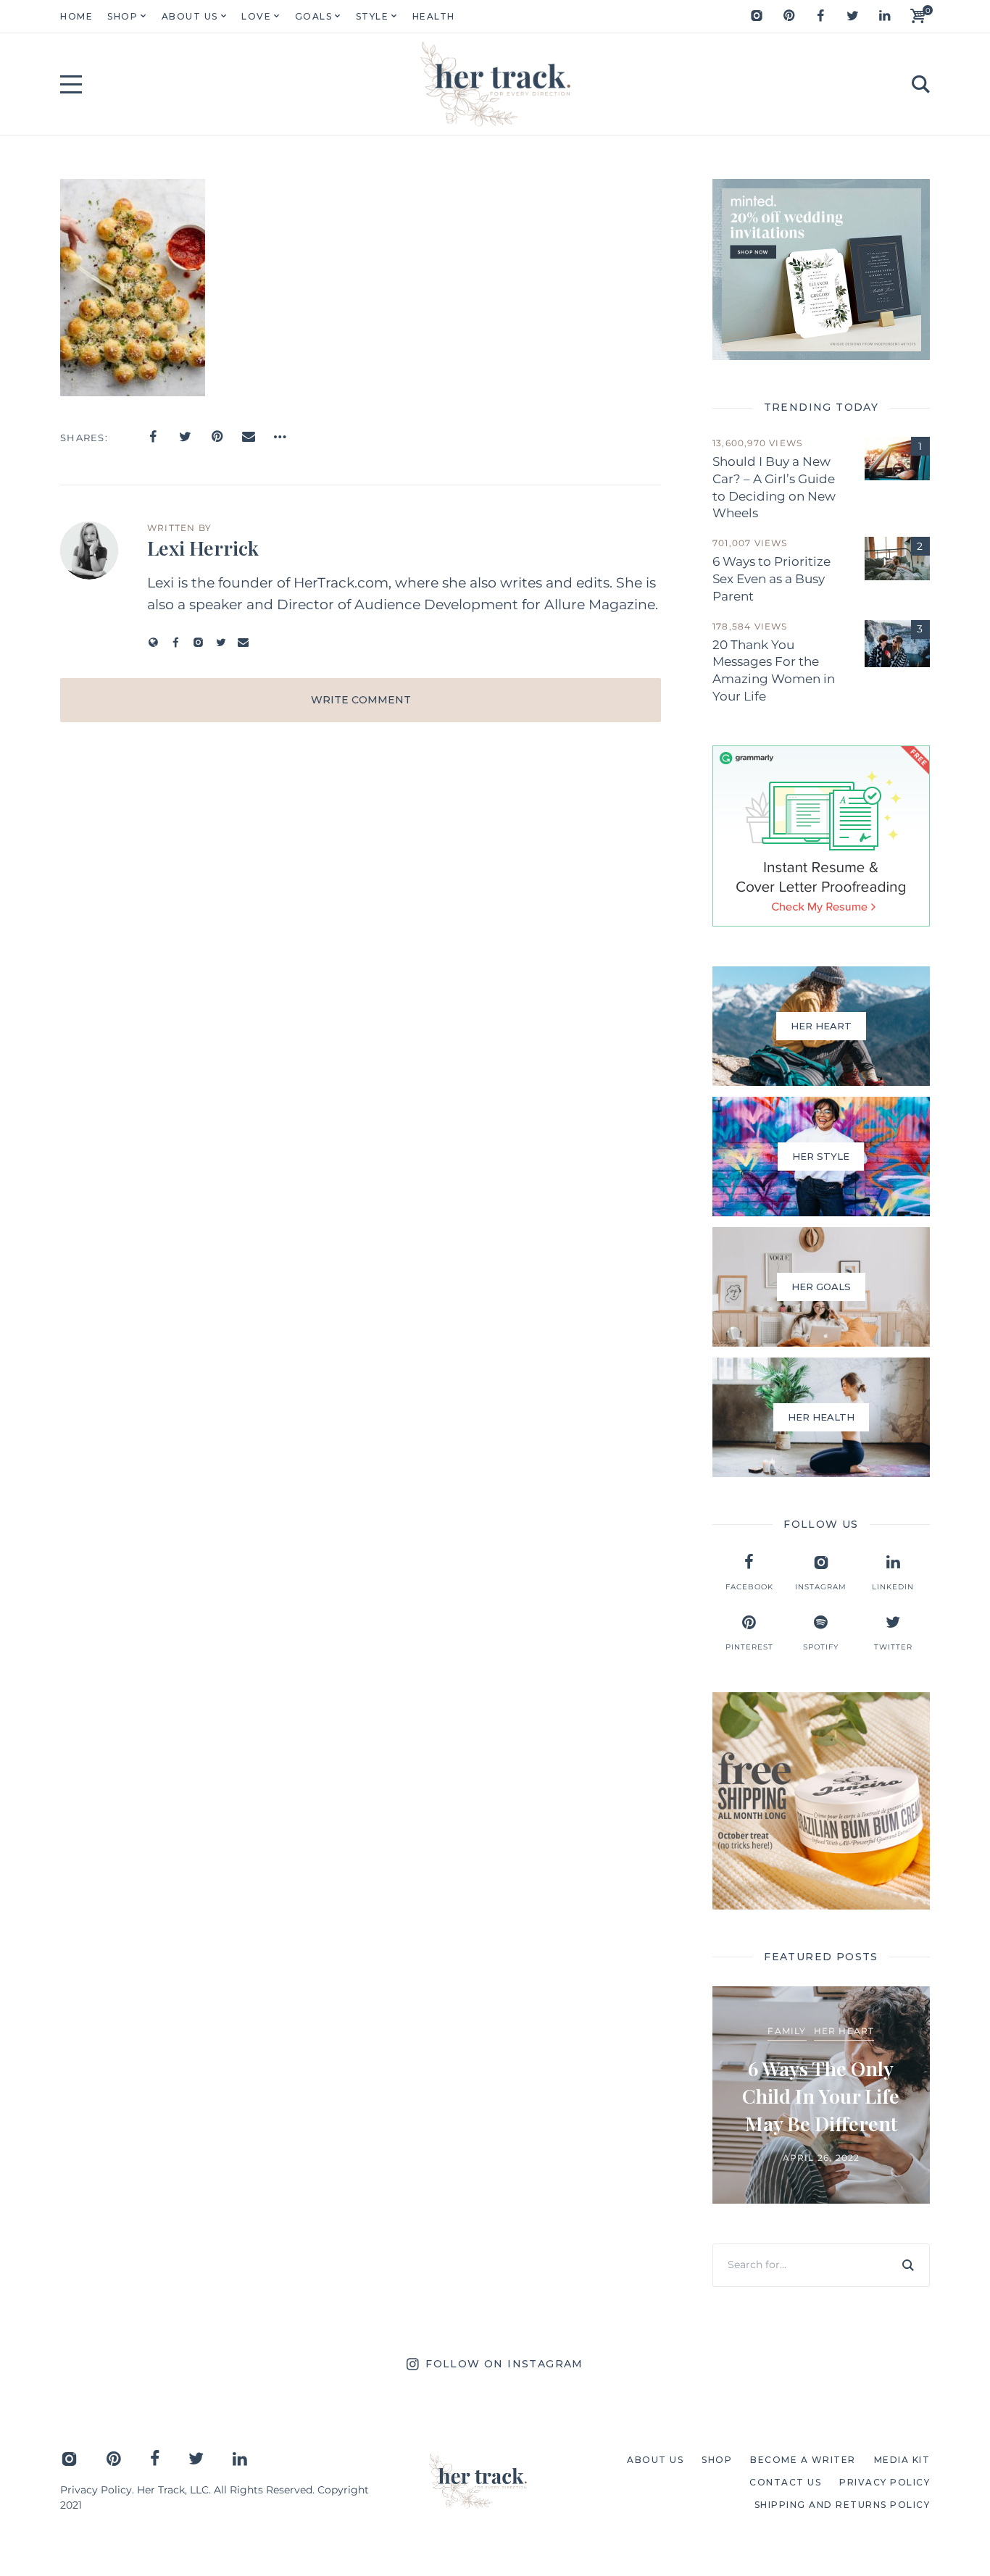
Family (787, 2031)
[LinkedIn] (884, 16)
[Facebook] (820, 16)
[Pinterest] (789, 16)
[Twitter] (852, 16)
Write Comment (361, 700)
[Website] (153, 642)
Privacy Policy (96, 2490)
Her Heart (844, 2031)
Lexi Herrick (203, 548)
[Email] (249, 437)
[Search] (908, 2265)
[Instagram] (757, 16)
